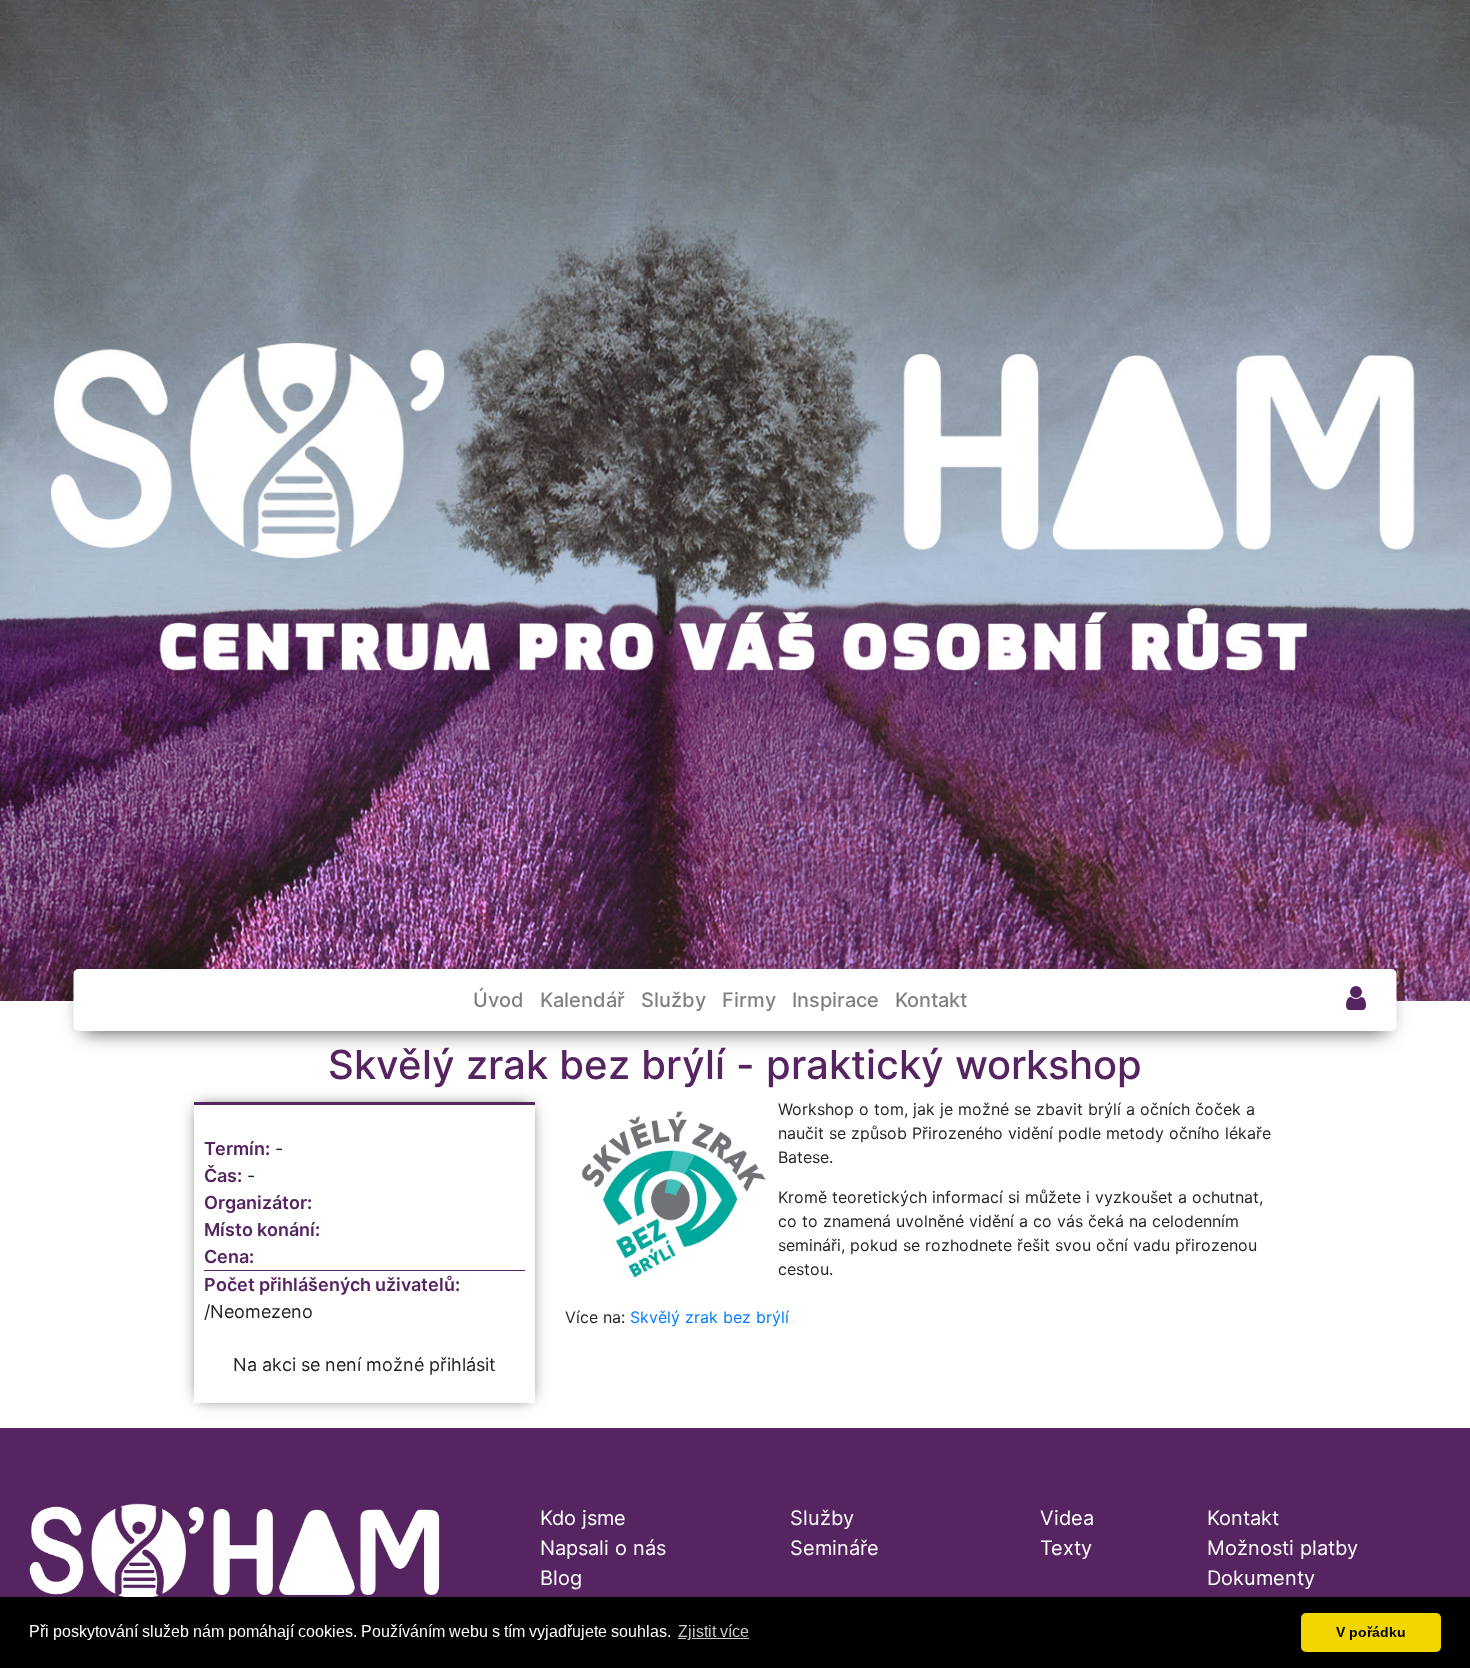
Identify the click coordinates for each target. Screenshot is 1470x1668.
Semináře (834, 1548)
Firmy (749, 1000)
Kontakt (931, 1000)
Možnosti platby (1282, 1548)
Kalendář (582, 1000)
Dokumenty (1261, 1578)
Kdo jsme (583, 1518)
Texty (1066, 1548)
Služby (673, 1000)
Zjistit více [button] (713, 1631)
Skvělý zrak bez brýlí (709, 1317)
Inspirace (835, 1000)
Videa (1067, 1518)
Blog (561, 1578)
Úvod (498, 1000)
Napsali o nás (603, 1548)
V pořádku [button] (1371, 1632)
